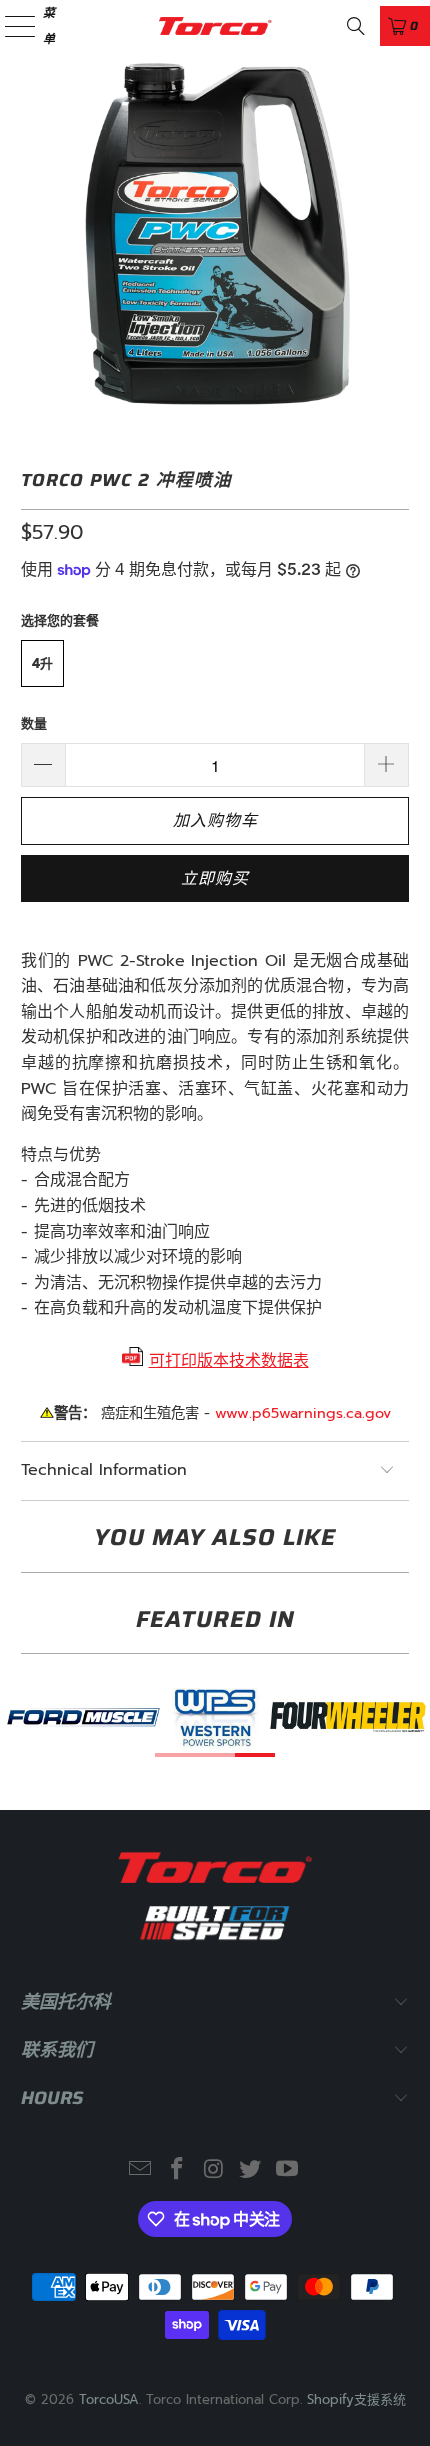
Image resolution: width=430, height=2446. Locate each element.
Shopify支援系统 (356, 2399)
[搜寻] (356, 26)
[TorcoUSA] (215, 25)
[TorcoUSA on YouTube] (288, 2170)
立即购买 (215, 878)
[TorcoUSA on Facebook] (177, 2170)
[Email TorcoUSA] (141, 2170)
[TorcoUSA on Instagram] (214, 2170)
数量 (34, 723)
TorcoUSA (109, 2399)
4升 (42, 663)
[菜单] (8, 25)
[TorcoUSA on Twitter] (251, 2170)
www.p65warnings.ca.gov (303, 1413)
